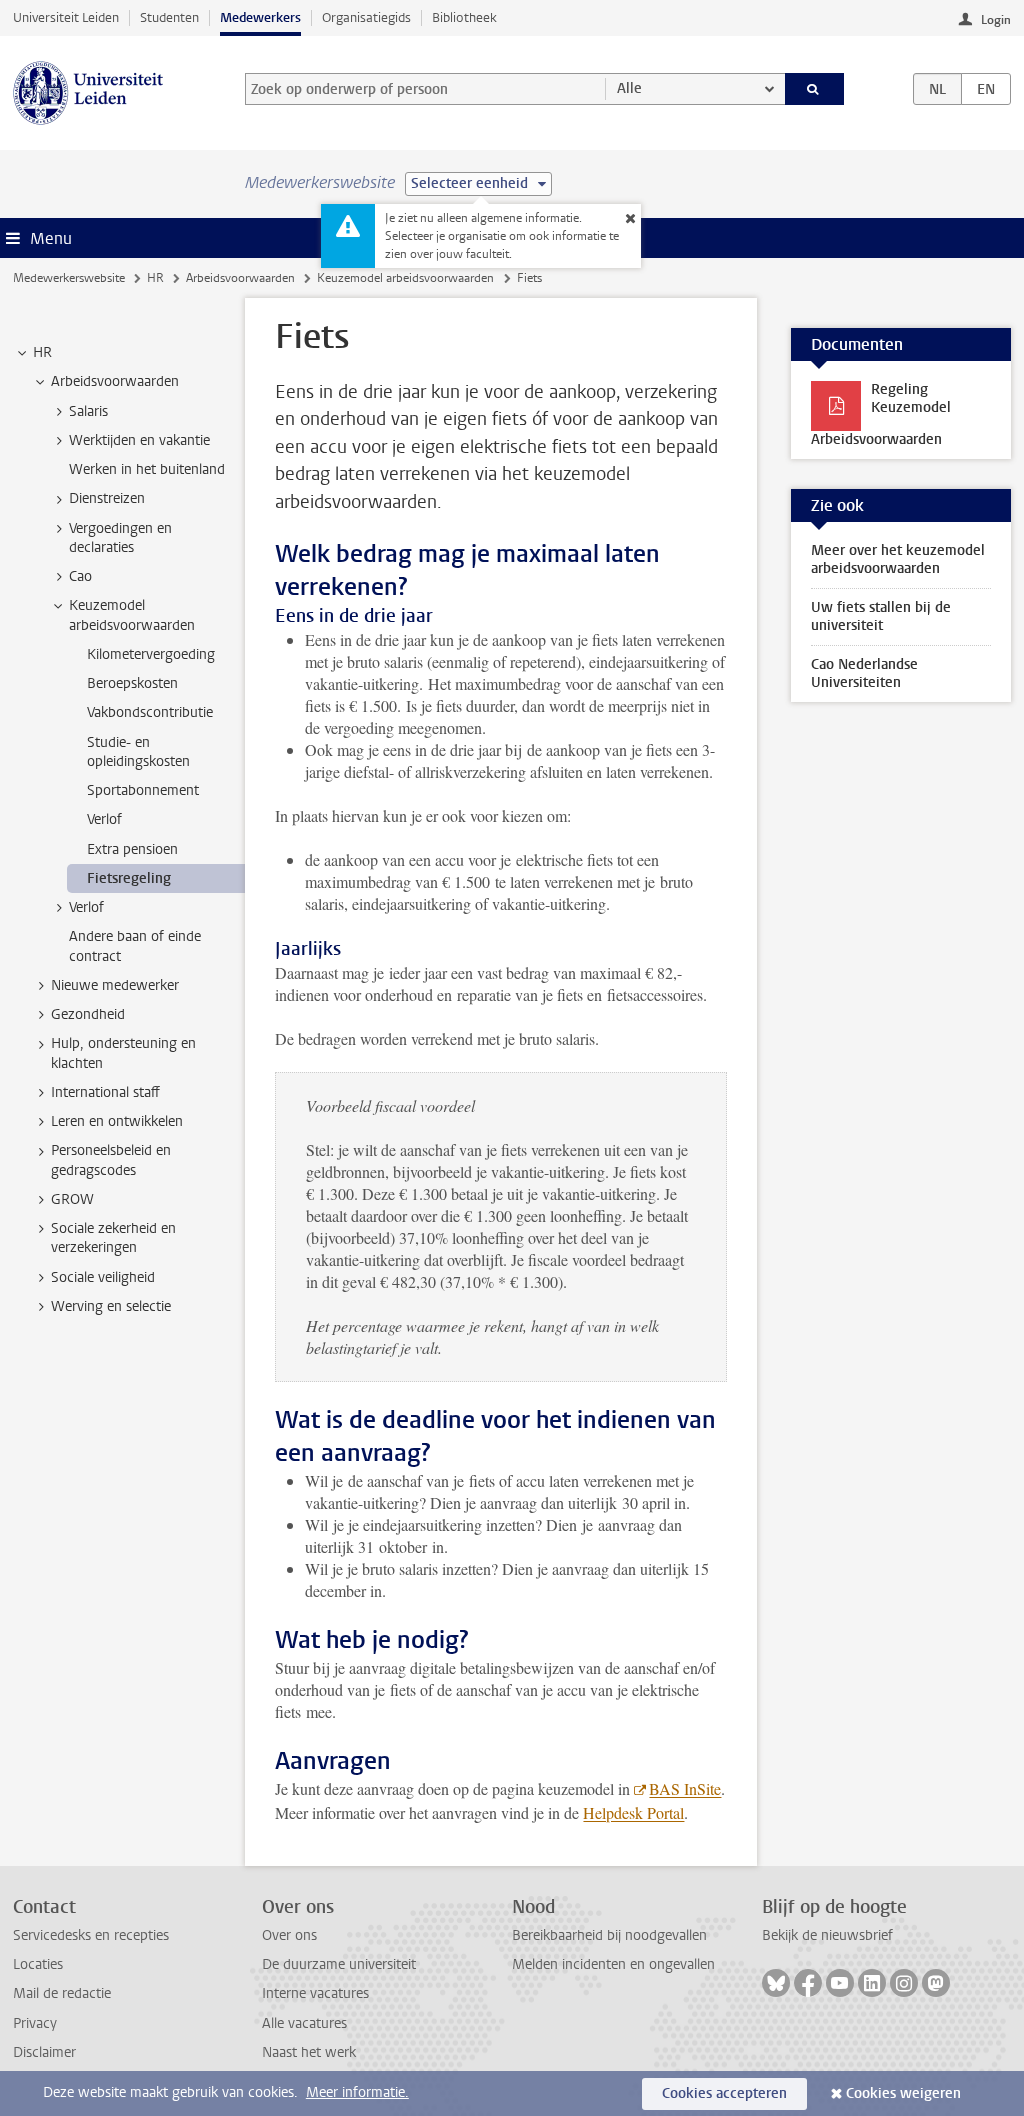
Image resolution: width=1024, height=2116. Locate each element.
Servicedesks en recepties (91, 1935)
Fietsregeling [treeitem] (129, 878)
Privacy (35, 2023)
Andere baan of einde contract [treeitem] (135, 946)
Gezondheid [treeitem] (88, 1014)
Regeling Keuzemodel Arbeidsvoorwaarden (881, 414)
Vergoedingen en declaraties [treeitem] (120, 538)
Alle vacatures (304, 2023)
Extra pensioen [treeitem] (132, 849)
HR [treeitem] (42, 352)
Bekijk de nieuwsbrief (827, 1935)
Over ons (289, 1935)
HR (155, 278)
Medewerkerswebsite (69, 278)
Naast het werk (309, 2052)
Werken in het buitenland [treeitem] (147, 469)
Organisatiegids (366, 17)
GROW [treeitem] (72, 1199)
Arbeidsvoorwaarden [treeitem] (115, 381)
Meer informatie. (357, 2092)
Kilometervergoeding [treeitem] (151, 654)
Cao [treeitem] (80, 576)
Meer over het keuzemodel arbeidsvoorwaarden (898, 559)
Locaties (38, 1964)
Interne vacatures (315, 1993)
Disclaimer (44, 2052)
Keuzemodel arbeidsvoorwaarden (405, 278)
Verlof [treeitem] (104, 819)
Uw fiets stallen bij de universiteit (881, 616)
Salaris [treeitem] (88, 411)
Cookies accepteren (724, 2093)
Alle (629, 88)
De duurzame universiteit (339, 1964)
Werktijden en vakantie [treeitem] (139, 440)
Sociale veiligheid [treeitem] (103, 1277)
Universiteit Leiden (66, 17)
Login (996, 20)
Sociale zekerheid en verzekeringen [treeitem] (113, 1238)
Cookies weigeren (903, 2093)
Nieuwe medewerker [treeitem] (115, 985)
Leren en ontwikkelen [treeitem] (117, 1121)
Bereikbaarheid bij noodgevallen (609, 1935)
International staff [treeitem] (105, 1092)
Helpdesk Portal (633, 1812)
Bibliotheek (464, 17)
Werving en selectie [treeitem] (111, 1306)
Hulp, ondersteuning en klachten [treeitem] (123, 1053)
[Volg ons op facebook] (808, 1983)
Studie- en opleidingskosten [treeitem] (138, 752)
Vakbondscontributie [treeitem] (150, 712)
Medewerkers (260, 17)
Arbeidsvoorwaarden (240, 278)
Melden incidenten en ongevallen (613, 1964)
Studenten (169, 17)
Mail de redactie (62, 1993)
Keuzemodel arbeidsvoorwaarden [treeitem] (132, 615)
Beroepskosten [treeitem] (132, 683)
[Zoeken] (815, 89)
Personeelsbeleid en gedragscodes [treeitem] (111, 1160)
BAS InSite (685, 1788)
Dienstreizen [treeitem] (107, 498)
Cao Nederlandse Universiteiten (864, 673)
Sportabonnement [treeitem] (143, 790)
